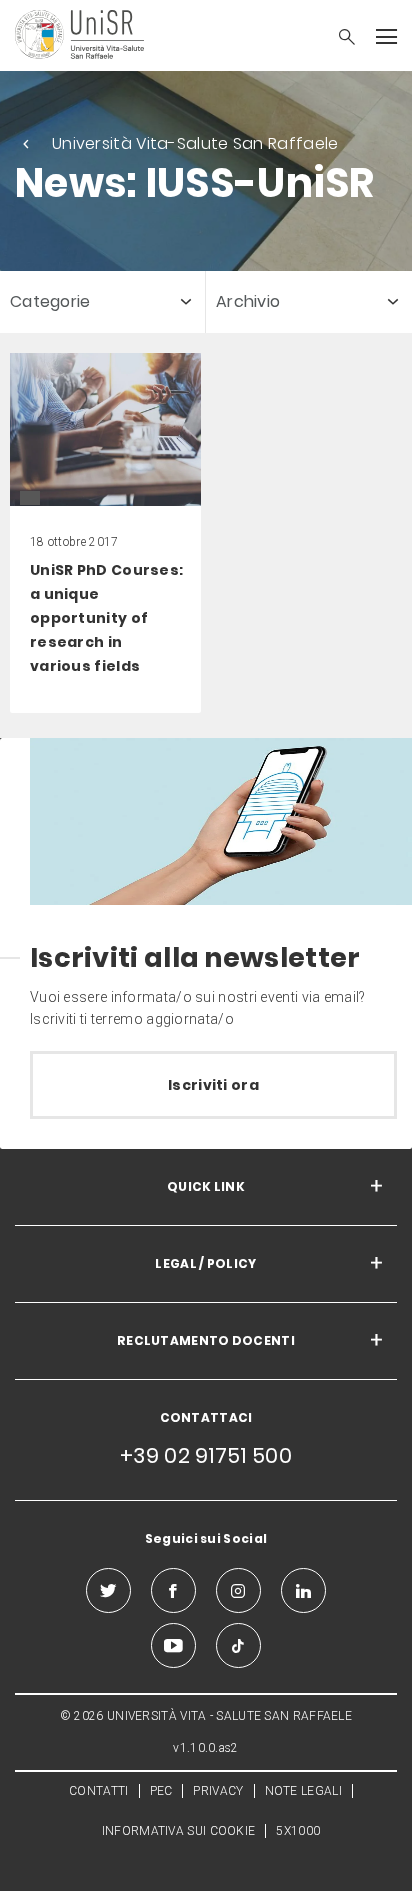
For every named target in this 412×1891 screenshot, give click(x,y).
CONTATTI (98, 1791)
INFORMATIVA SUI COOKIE (179, 1831)
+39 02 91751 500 (206, 1455)
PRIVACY (218, 1791)
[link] (105, 533)
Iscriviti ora (213, 1085)
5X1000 (298, 1831)
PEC (161, 1791)
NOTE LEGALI (303, 1791)
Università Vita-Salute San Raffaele (195, 143)
